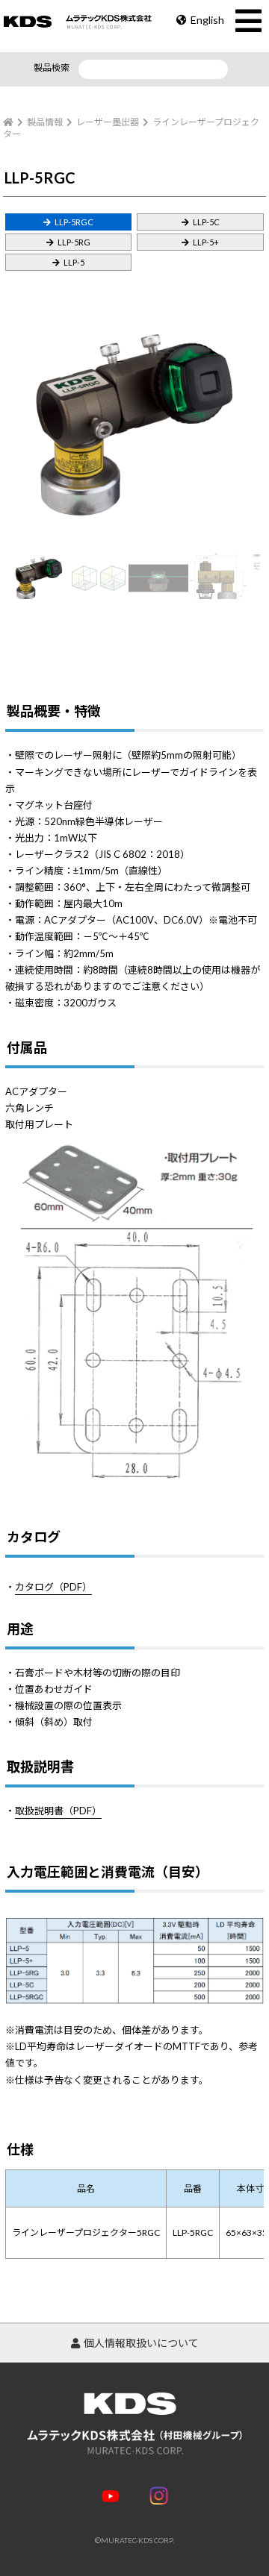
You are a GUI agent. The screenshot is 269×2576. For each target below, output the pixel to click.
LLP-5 (74, 262)
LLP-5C (206, 222)
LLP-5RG (74, 242)
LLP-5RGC (74, 222)
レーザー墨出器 (108, 122)
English (207, 20)
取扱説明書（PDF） (58, 1811)
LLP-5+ (206, 242)
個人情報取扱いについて (141, 2343)
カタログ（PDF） (53, 1587)
